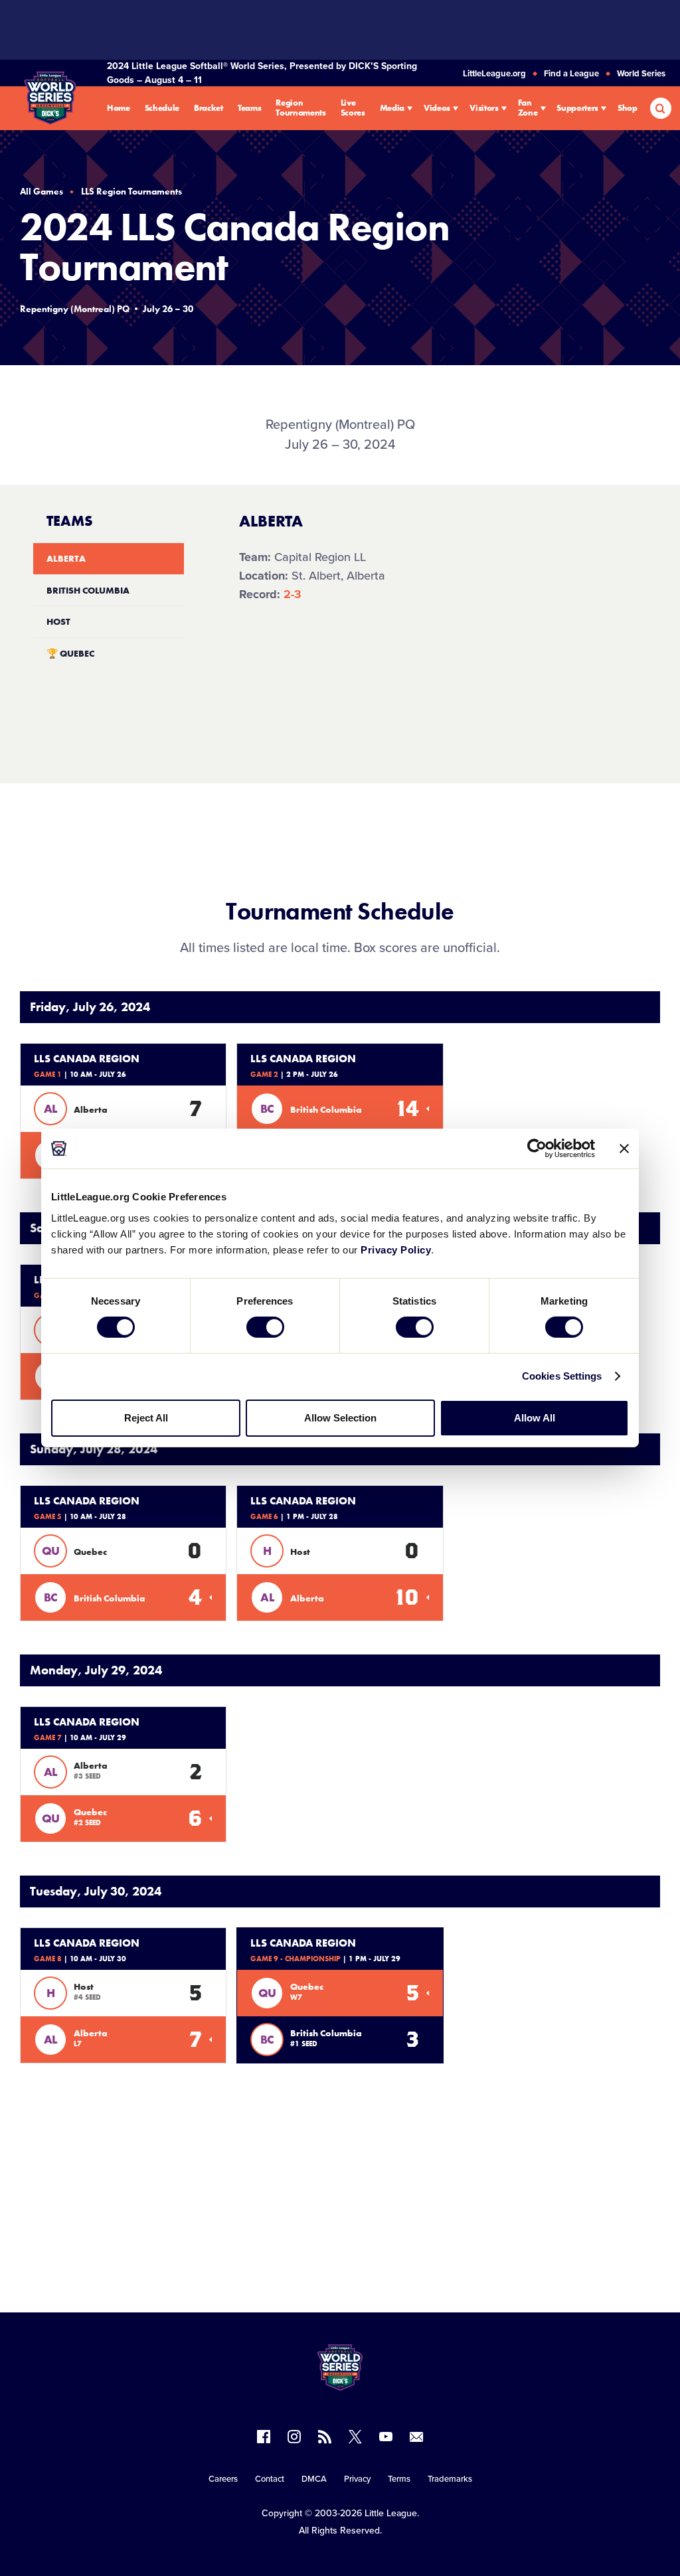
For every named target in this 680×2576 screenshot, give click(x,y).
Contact (270, 2479)
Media (392, 109)
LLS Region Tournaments (131, 191)
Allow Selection (340, 1418)
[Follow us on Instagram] (294, 2437)
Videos (437, 109)
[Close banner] (624, 1149)
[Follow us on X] (355, 2437)
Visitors (484, 109)
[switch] (265, 1327)
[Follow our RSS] (325, 2437)
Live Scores (353, 108)
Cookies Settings (562, 1376)
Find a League (571, 74)
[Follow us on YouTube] (386, 2437)
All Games (42, 191)
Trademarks (450, 2479)
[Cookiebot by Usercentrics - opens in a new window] (537, 1149)
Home (119, 109)
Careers (223, 2479)
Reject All (146, 1418)
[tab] (109, 559)
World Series (641, 74)
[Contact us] (416, 2437)
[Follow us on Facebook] (264, 2437)
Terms (399, 2479)
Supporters (577, 109)
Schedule (162, 109)
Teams (249, 109)
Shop (628, 109)
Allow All (535, 1418)
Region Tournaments (300, 108)
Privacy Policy (396, 1249)
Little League (391, 2513)
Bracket (209, 109)
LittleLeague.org (494, 74)
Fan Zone (528, 108)
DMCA (314, 2479)
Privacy (357, 2479)
